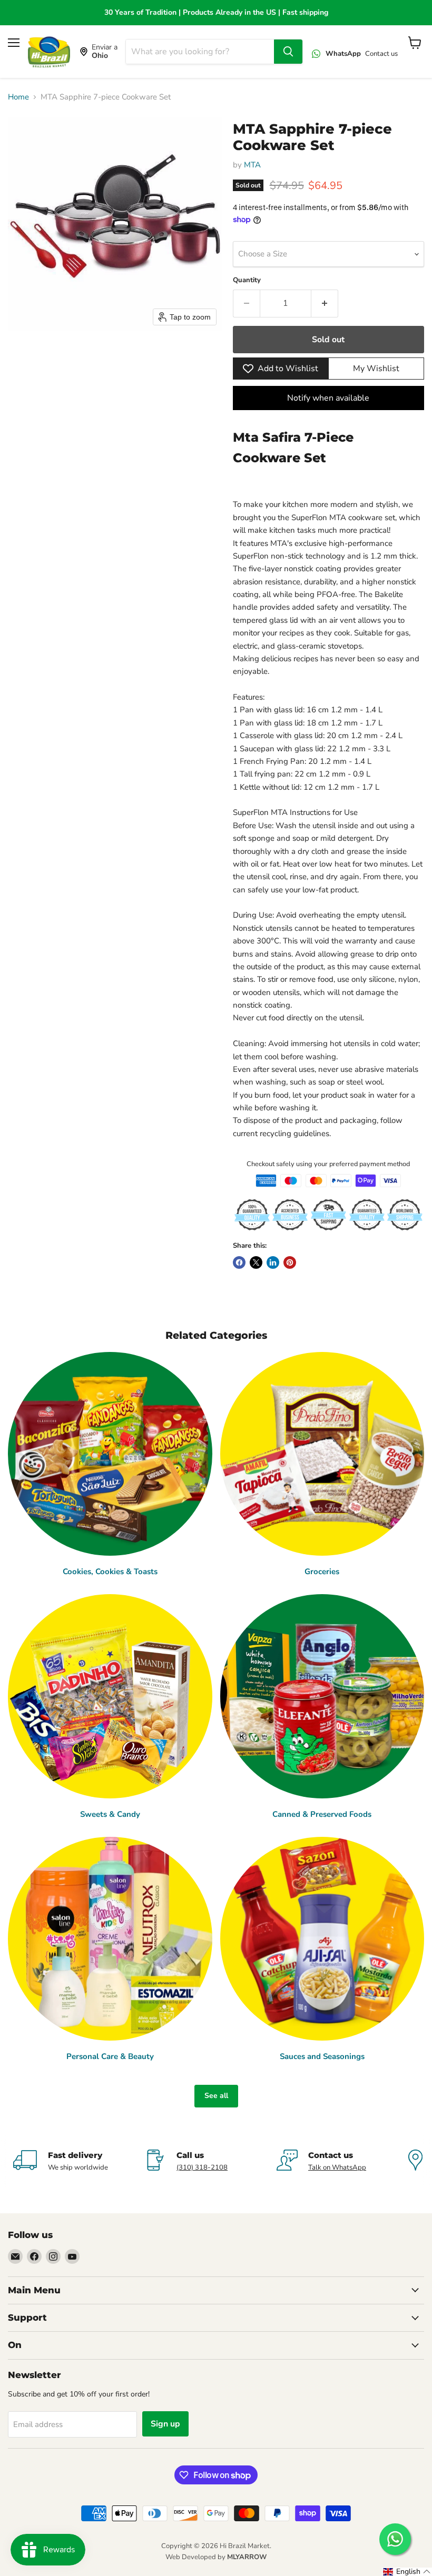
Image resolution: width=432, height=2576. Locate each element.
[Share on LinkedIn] (273, 1262)
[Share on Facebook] (239, 1262)
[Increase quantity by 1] (325, 303)
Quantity (247, 280)
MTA (252, 165)
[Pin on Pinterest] (290, 1262)
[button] (407, 2572)
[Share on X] (256, 1262)
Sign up (165, 2424)
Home (18, 97)
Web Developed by (216, 2557)
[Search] (288, 52)
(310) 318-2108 (202, 2167)
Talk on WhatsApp (337, 2167)
